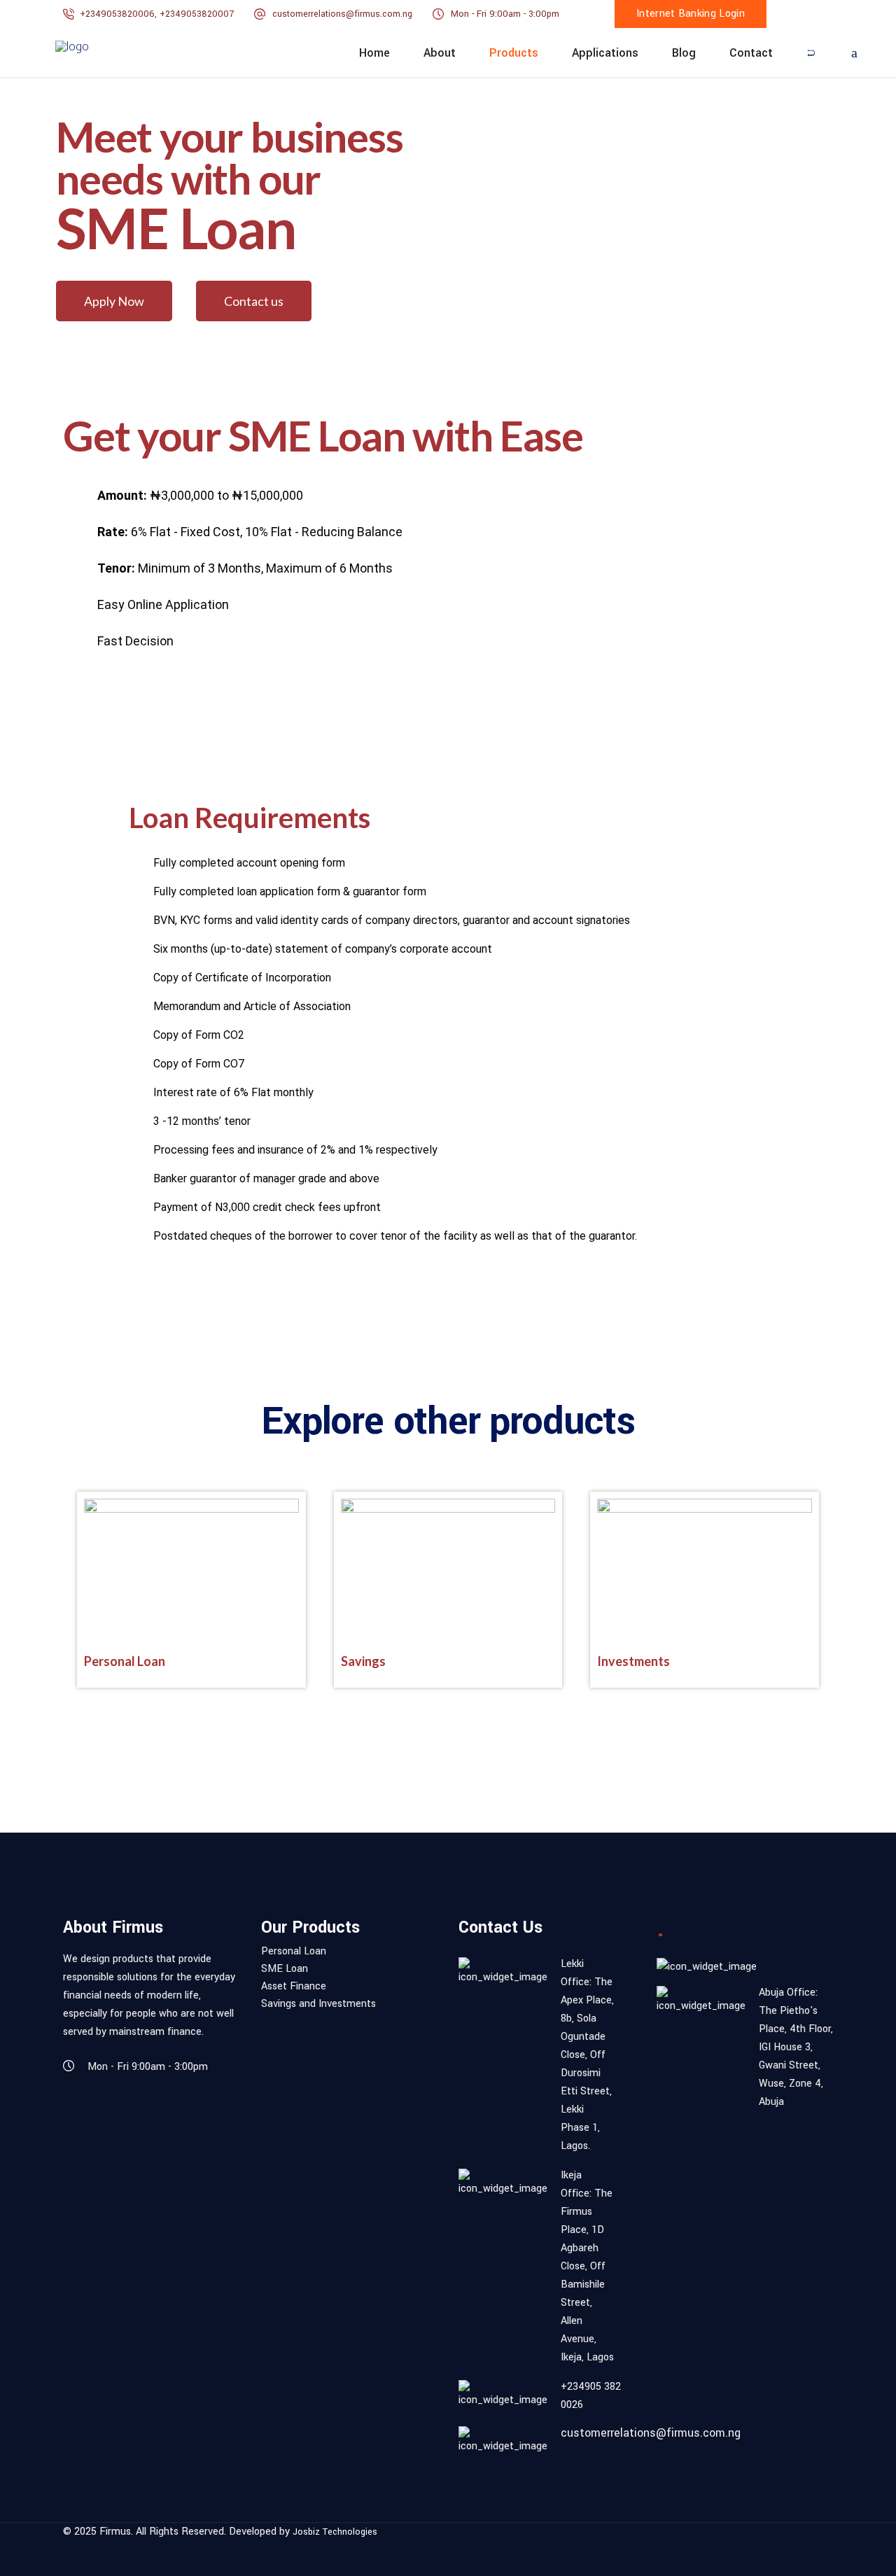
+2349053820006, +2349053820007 (158, 14)
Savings (363, 1661)
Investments (633, 1661)
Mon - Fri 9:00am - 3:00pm (505, 14)
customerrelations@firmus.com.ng (342, 14)
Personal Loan (125, 1661)
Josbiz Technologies (335, 2532)
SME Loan (285, 1969)
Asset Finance (294, 1987)
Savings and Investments (318, 2004)
